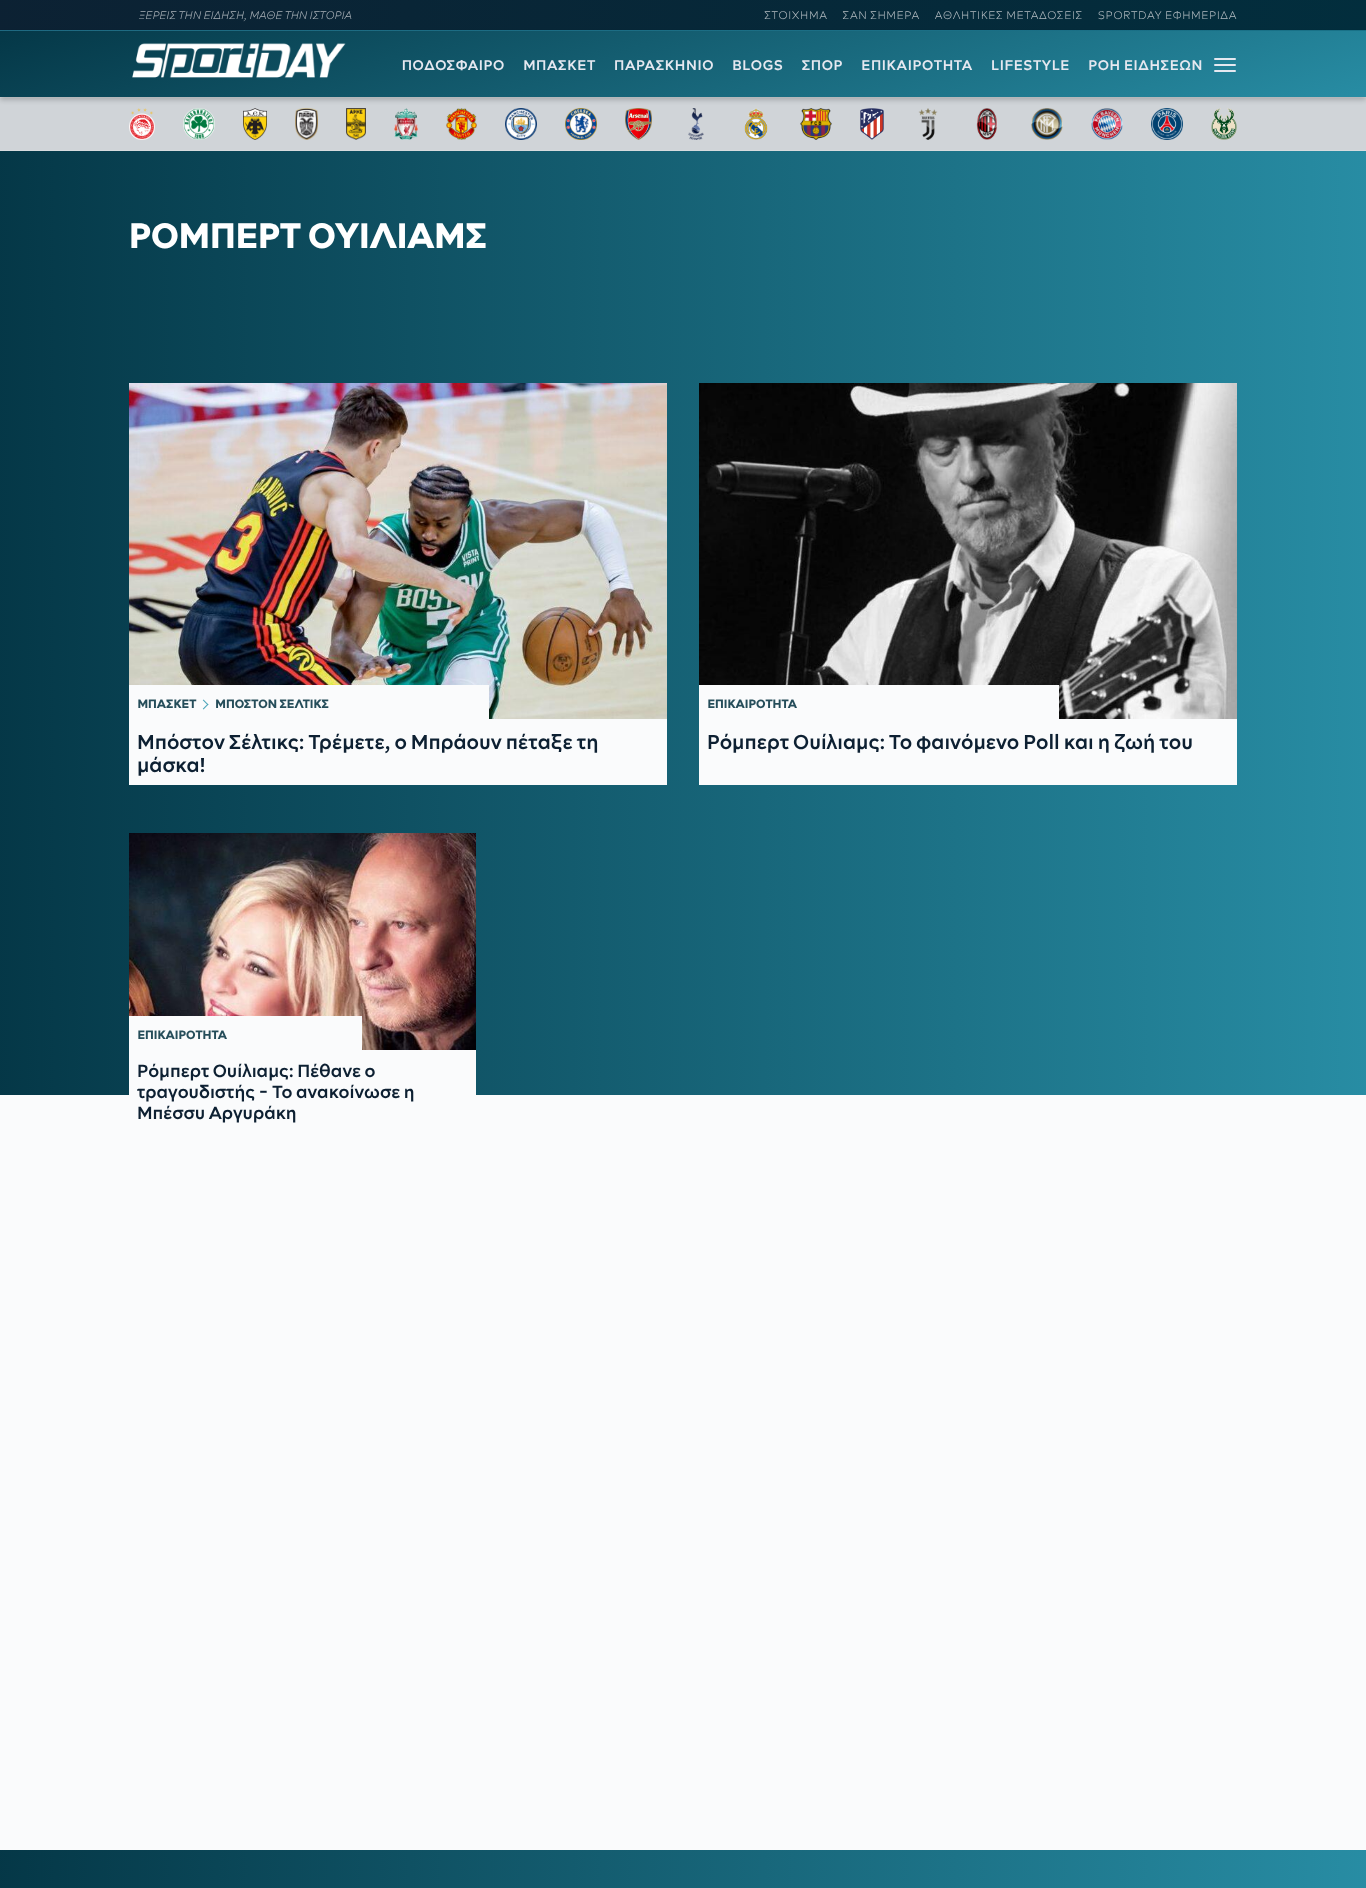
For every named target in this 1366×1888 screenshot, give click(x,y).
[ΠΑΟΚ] (306, 124)
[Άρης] (356, 124)
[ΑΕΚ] (255, 124)
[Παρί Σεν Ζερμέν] (1167, 124)
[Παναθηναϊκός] (199, 124)
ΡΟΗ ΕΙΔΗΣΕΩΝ (1145, 65)
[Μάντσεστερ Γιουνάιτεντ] (461, 124)
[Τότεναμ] (696, 124)
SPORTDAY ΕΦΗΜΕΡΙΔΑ (1167, 15)
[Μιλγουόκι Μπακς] (1224, 124)
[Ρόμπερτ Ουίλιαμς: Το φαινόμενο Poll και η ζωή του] (968, 551)
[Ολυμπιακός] (142, 124)
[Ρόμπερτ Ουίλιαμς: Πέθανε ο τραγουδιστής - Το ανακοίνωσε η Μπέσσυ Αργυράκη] (302, 941)
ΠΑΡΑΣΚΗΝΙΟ (664, 65)
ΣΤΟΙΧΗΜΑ (795, 15)
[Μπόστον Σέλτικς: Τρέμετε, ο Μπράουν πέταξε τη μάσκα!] (398, 551)
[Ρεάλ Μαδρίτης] (756, 124)
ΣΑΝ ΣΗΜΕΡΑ (881, 15)
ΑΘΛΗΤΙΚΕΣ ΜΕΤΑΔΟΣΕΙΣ (1009, 15)
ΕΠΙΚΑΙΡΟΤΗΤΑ (917, 65)
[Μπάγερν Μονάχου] (1107, 124)
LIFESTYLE (1030, 65)
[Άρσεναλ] (638, 124)
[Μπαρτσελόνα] (816, 124)
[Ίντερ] (1047, 124)
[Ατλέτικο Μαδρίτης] (872, 124)
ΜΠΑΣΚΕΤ (559, 65)
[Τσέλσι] (581, 124)
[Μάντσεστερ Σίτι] (521, 124)
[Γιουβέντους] (928, 124)
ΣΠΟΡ (822, 65)
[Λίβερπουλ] (406, 124)
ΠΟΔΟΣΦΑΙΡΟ (453, 65)
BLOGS (757, 65)
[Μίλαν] (987, 124)
